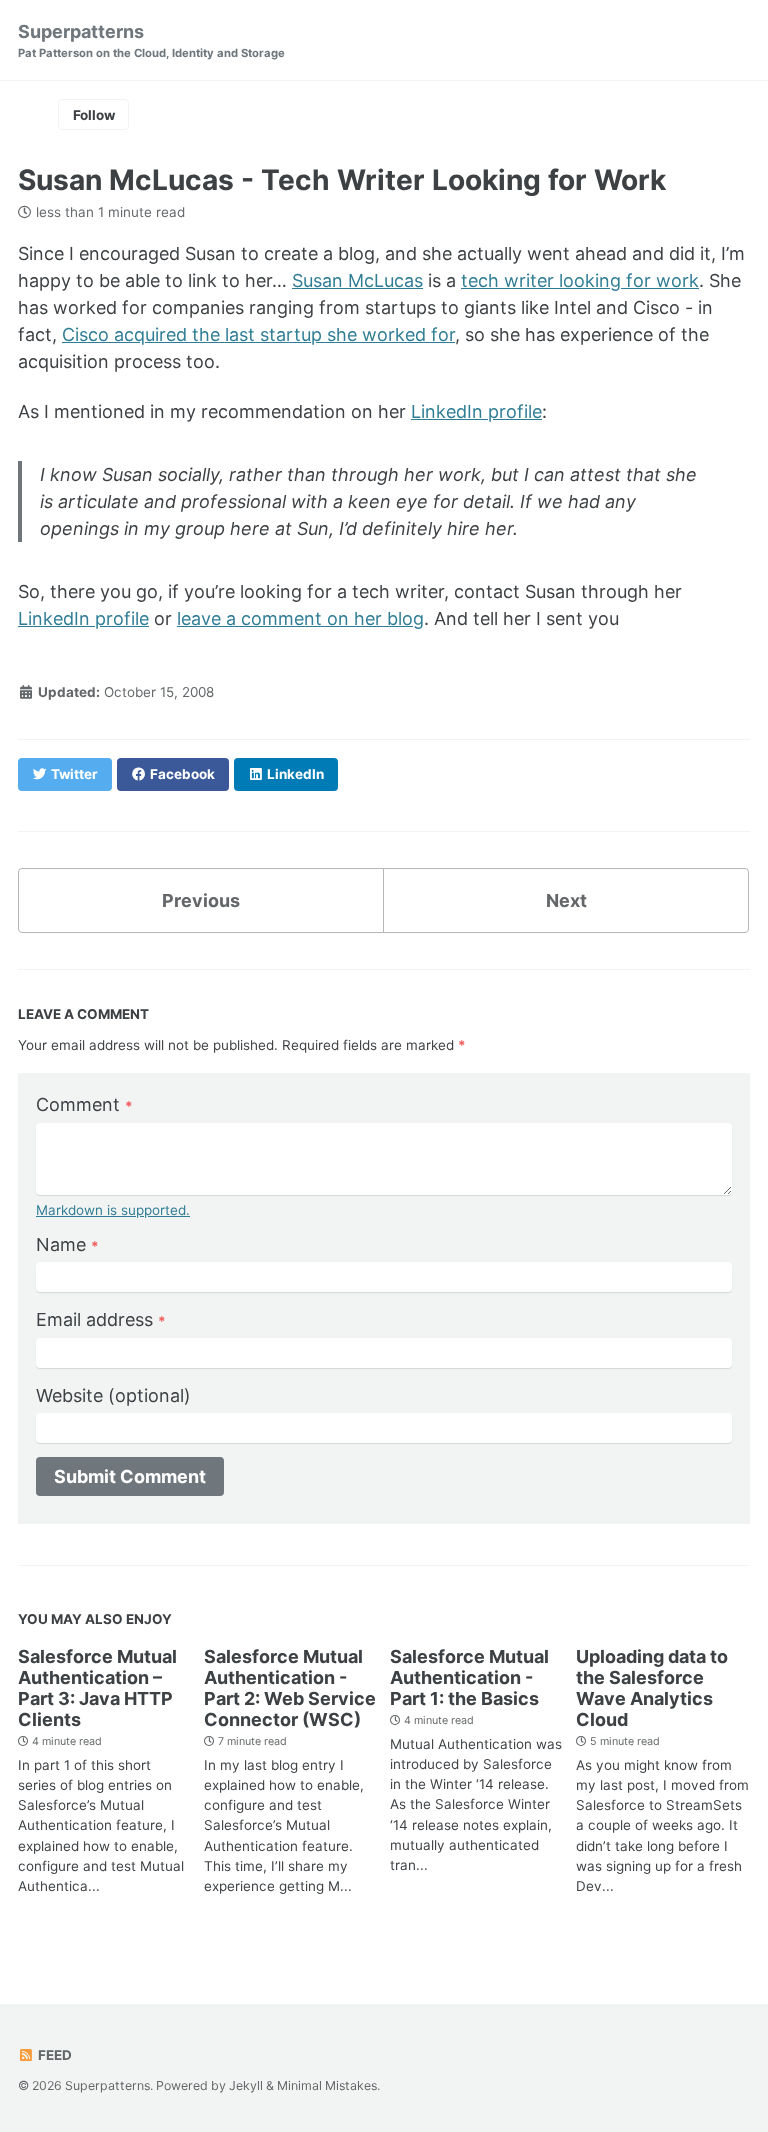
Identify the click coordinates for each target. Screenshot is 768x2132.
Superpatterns (151, 40)
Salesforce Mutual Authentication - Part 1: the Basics (469, 1677)
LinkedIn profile (476, 411)
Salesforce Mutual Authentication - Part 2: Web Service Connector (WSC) (290, 1688)
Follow (94, 115)
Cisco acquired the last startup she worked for (258, 334)
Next (566, 900)
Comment (84, 1104)
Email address (101, 1319)
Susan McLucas (357, 280)
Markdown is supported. (113, 1210)
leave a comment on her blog (300, 618)
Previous (201, 900)
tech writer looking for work (580, 280)
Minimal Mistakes (327, 2085)
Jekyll (246, 2085)
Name (67, 1244)
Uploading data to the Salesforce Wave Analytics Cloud (652, 1688)
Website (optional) (113, 1395)
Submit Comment (130, 1476)
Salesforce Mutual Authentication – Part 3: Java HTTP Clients (97, 1688)
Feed (53, 2055)
